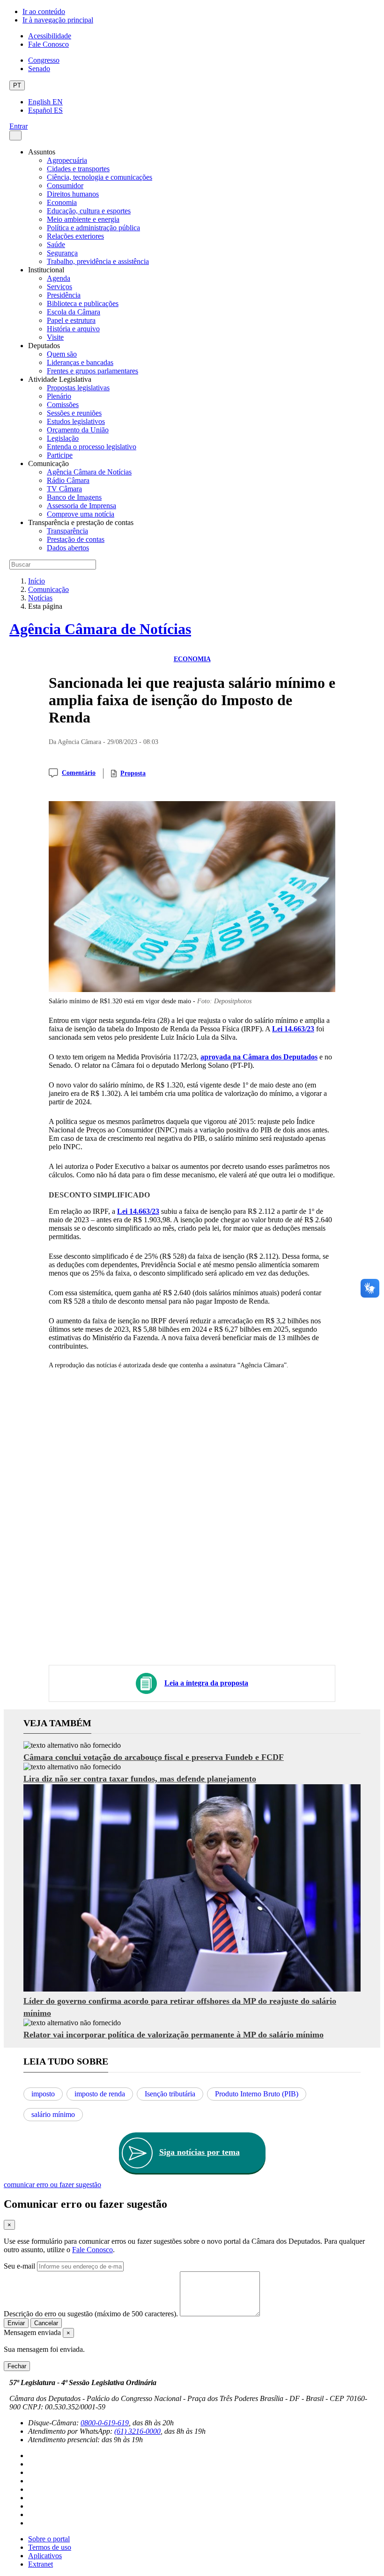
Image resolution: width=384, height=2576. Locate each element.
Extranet (41, 2564)
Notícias (40, 598)
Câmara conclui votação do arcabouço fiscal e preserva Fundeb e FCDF (154, 1757)
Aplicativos (45, 2556)
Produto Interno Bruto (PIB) (257, 2094)
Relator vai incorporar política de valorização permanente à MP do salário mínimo (174, 2035)
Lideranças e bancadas (80, 362)
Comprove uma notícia (81, 514)
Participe (60, 455)
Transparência (67, 531)
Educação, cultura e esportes (89, 211)
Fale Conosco (48, 44)
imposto (43, 2094)
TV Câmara (64, 489)
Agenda (59, 278)
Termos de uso (50, 2547)
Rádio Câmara (68, 480)
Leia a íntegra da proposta (206, 1683)
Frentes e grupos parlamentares (92, 371)
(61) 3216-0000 (137, 2431)
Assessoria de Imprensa (81, 506)
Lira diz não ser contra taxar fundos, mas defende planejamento (140, 1779)
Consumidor (65, 186)
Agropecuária (67, 160)
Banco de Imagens (74, 497)
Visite (55, 337)
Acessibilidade (50, 36)
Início (37, 581)
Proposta (133, 773)
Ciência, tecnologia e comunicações (100, 177)
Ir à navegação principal (58, 20)
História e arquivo (73, 329)
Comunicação (48, 589)
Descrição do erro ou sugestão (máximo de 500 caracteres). (91, 2314)
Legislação (63, 438)
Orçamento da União (78, 430)
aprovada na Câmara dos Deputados (259, 1057)
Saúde (56, 244)
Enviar (16, 2323)
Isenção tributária (170, 2094)
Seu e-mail (19, 2266)
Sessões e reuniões (74, 413)
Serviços (59, 287)
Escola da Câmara (74, 312)
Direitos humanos (73, 194)
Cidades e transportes (78, 169)
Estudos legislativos (76, 421)
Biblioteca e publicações (83, 303)
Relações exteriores (75, 236)
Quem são (62, 354)
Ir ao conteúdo (44, 11)
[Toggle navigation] (15, 135)
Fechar (17, 2366)
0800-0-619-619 (105, 2423)
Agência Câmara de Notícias (89, 472)
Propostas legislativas (78, 388)
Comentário (79, 773)
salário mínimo (53, 2114)
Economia (62, 202)
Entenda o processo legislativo (92, 447)
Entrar (18, 126)
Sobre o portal (49, 2539)
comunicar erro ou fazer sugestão (52, 2185)
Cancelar (46, 2323)
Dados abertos (68, 548)
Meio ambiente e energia (83, 219)
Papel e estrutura (71, 320)
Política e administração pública (93, 228)
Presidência (64, 295)
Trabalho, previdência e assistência (98, 261)
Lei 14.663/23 (293, 1029)
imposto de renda (100, 2094)
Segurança (62, 253)
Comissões (63, 405)
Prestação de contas (76, 539)
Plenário (59, 396)
